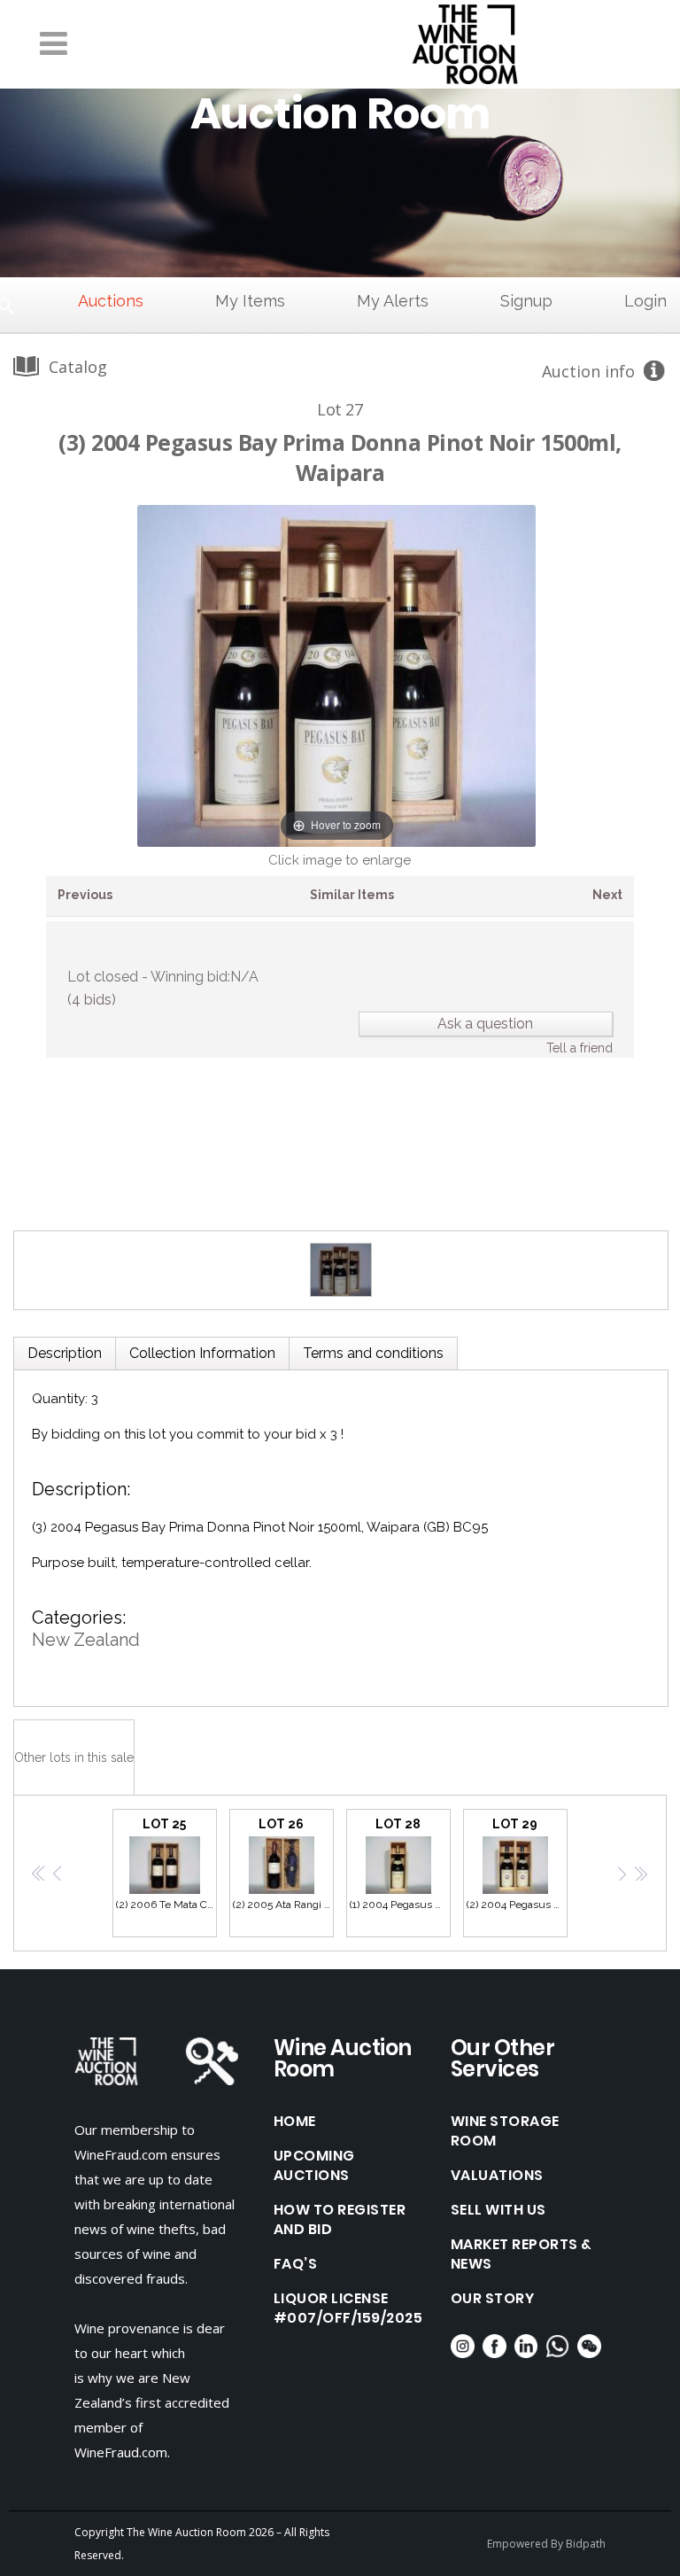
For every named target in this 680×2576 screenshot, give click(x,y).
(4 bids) (92, 1000)
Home (295, 2122)
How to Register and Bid (340, 2220)
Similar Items (352, 895)
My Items (250, 301)
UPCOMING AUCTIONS (314, 2166)
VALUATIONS (497, 2176)
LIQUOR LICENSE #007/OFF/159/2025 (348, 2308)
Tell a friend (580, 1048)
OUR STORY (493, 2299)
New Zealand (86, 1640)
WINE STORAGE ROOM (505, 2131)
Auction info (588, 371)
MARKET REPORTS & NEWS (522, 2254)
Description (65, 1353)
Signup (526, 301)
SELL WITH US (498, 2210)
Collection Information (202, 1353)
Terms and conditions (373, 1353)
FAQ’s (296, 2264)
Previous (85, 895)
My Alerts (393, 301)
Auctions (111, 301)
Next (607, 895)
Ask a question (485, 1024)
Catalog (78, 367)
